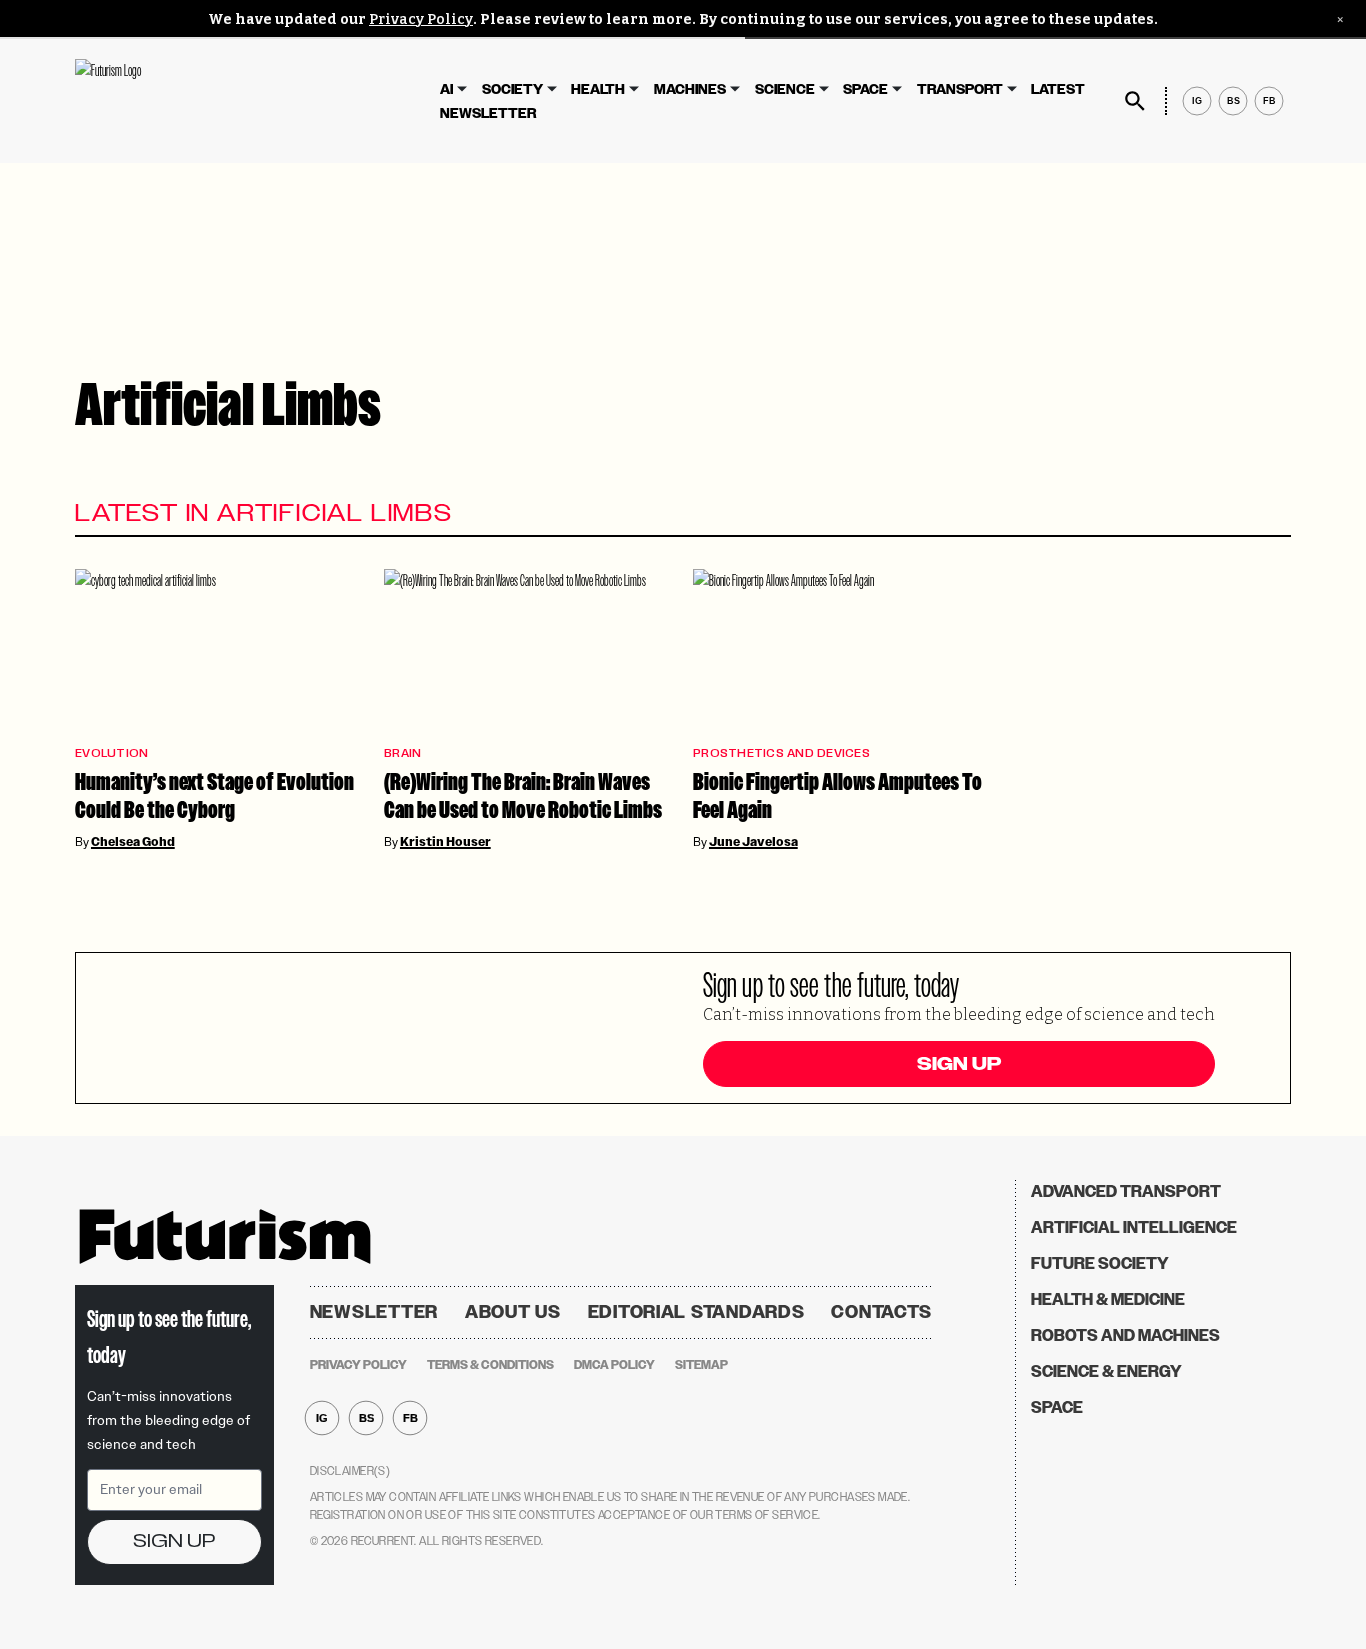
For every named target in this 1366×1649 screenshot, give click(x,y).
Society (512, 89)
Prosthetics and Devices (781, 753)
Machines (690, 89)
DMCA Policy (614, 1365)
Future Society (1100, 1263)
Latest (1058, 89)
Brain (402, 753)
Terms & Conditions (490, 1365)
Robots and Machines (1125, 1335)
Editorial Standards (696, 1312)
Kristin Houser (445, 842)
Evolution (111, 753)
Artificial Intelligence (1134, 1227)
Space (865, 89)
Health (598, 89)
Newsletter (488, 113)
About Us (513, 1312)
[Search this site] (1135, 101)
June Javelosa (753, 842)
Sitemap (701, 1365)
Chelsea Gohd (133, 842)
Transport (960, 89)
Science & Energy (1106, 1371)
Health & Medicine (1108, 1299)
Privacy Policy (421, 19)
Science (785, 89)
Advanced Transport (1126, 1191)
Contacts (881, 1312)
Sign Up (959, 1064)
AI (446, 89)
